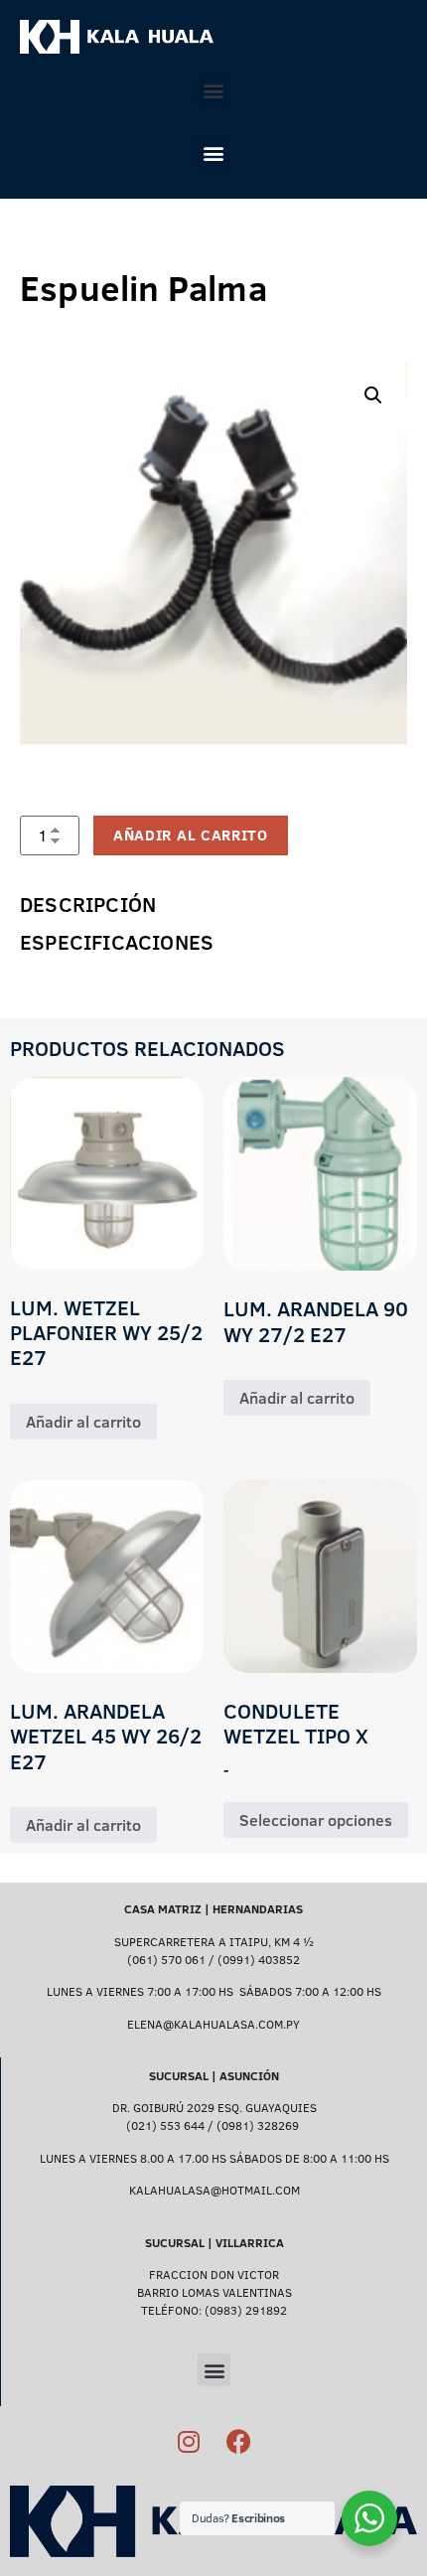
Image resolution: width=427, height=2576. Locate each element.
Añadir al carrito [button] (83, 1422)
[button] (214, 90)
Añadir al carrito (191, 835)
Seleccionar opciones (316, 1820)
